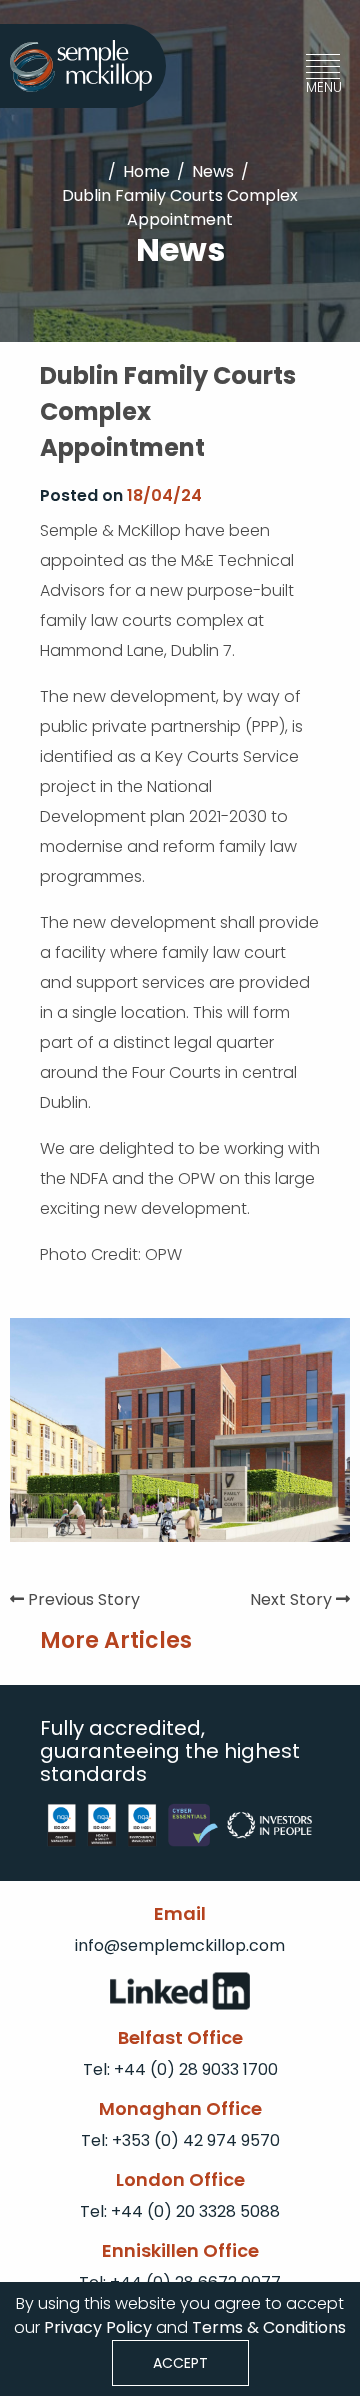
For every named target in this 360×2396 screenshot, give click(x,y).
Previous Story (82, 1599)
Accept (180, 2363)
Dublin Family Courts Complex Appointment (180, 207)
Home (146, 171)
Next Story (293, 1599)
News (213, 171)
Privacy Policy (96, 2327)
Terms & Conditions (269, 2327)
